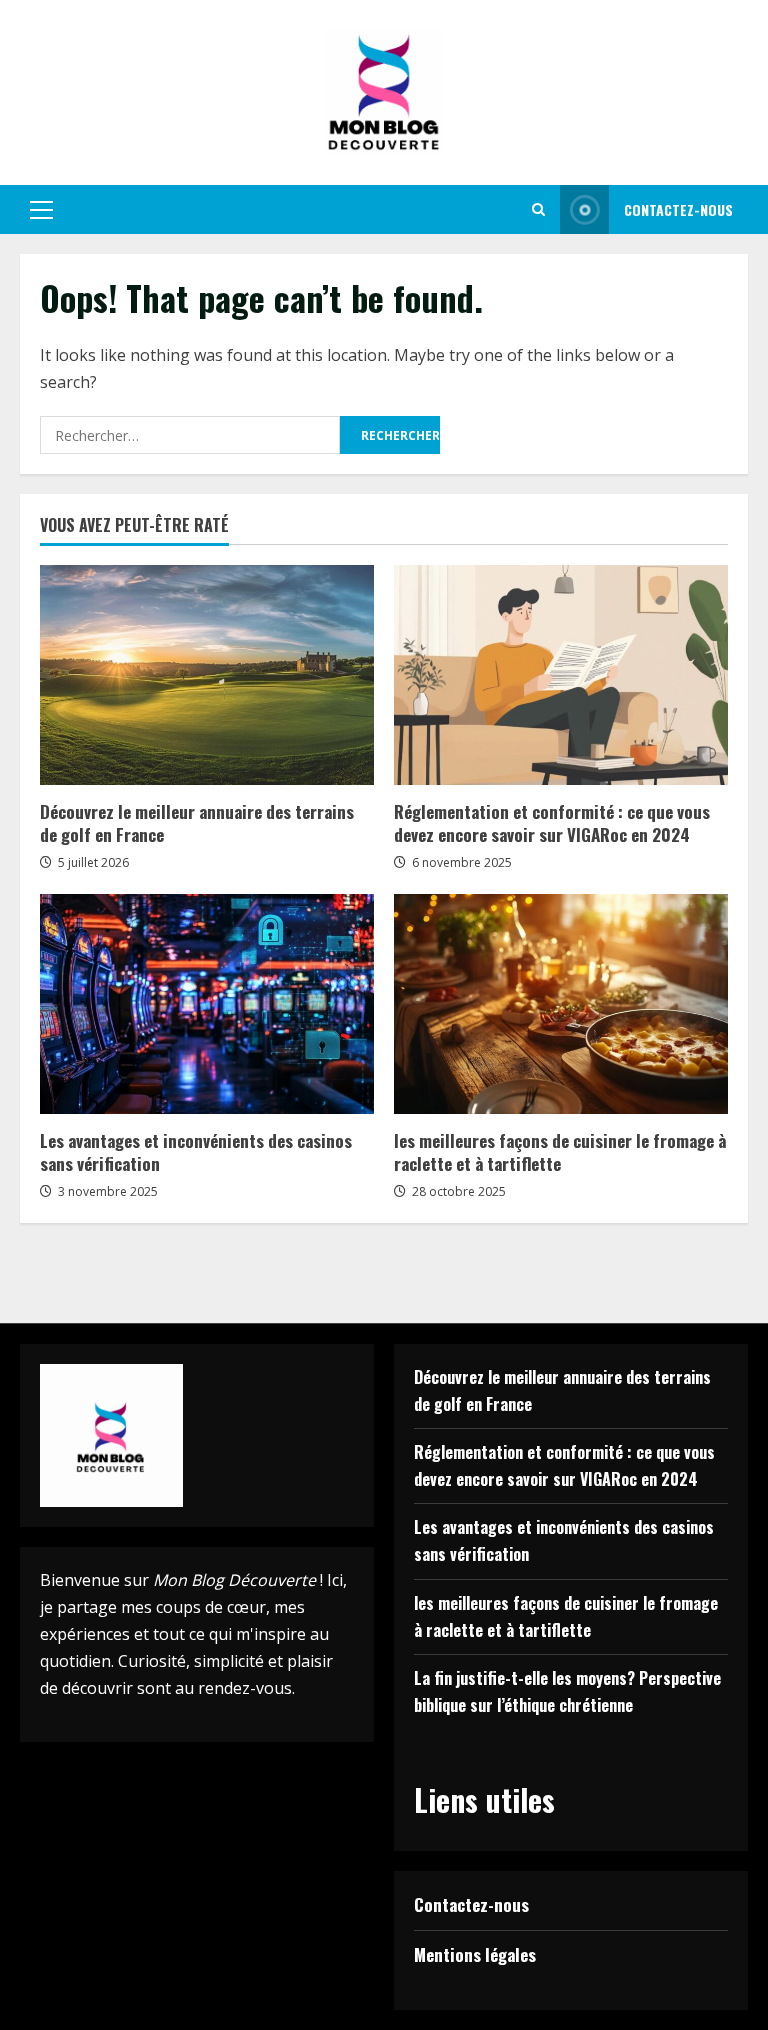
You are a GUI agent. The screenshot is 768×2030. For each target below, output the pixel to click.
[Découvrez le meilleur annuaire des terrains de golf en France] (207, 675)
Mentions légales (475, 1954)
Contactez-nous (678, 209)
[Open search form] (538, 209)
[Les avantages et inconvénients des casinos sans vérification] (207, 1004)
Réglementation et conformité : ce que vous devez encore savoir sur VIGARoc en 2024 (552, 823)
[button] (41, 210)
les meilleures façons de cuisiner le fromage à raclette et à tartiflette (560, 1152)
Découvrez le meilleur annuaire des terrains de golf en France (197, 823)
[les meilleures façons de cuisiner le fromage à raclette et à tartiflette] (561, 1004)
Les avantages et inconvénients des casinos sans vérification (196, 1152)
